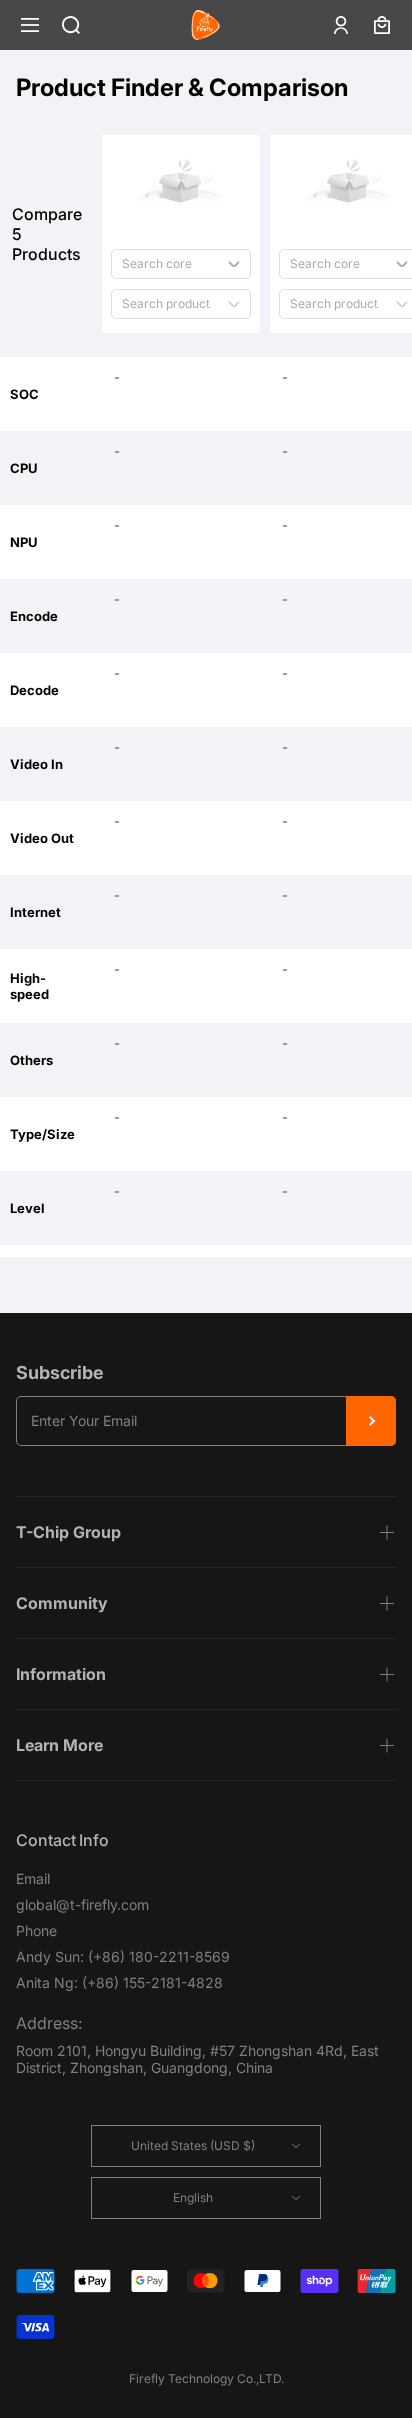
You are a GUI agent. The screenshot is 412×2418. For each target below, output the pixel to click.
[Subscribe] (371, 1421)
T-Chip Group (68, 1532)
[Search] (71, 25)
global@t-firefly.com (82, 1904)
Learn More (59, 1745)
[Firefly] (205, 25)
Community (62, 1603)
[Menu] (30, 25)
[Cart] (382, 25)
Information (61, 1674)
